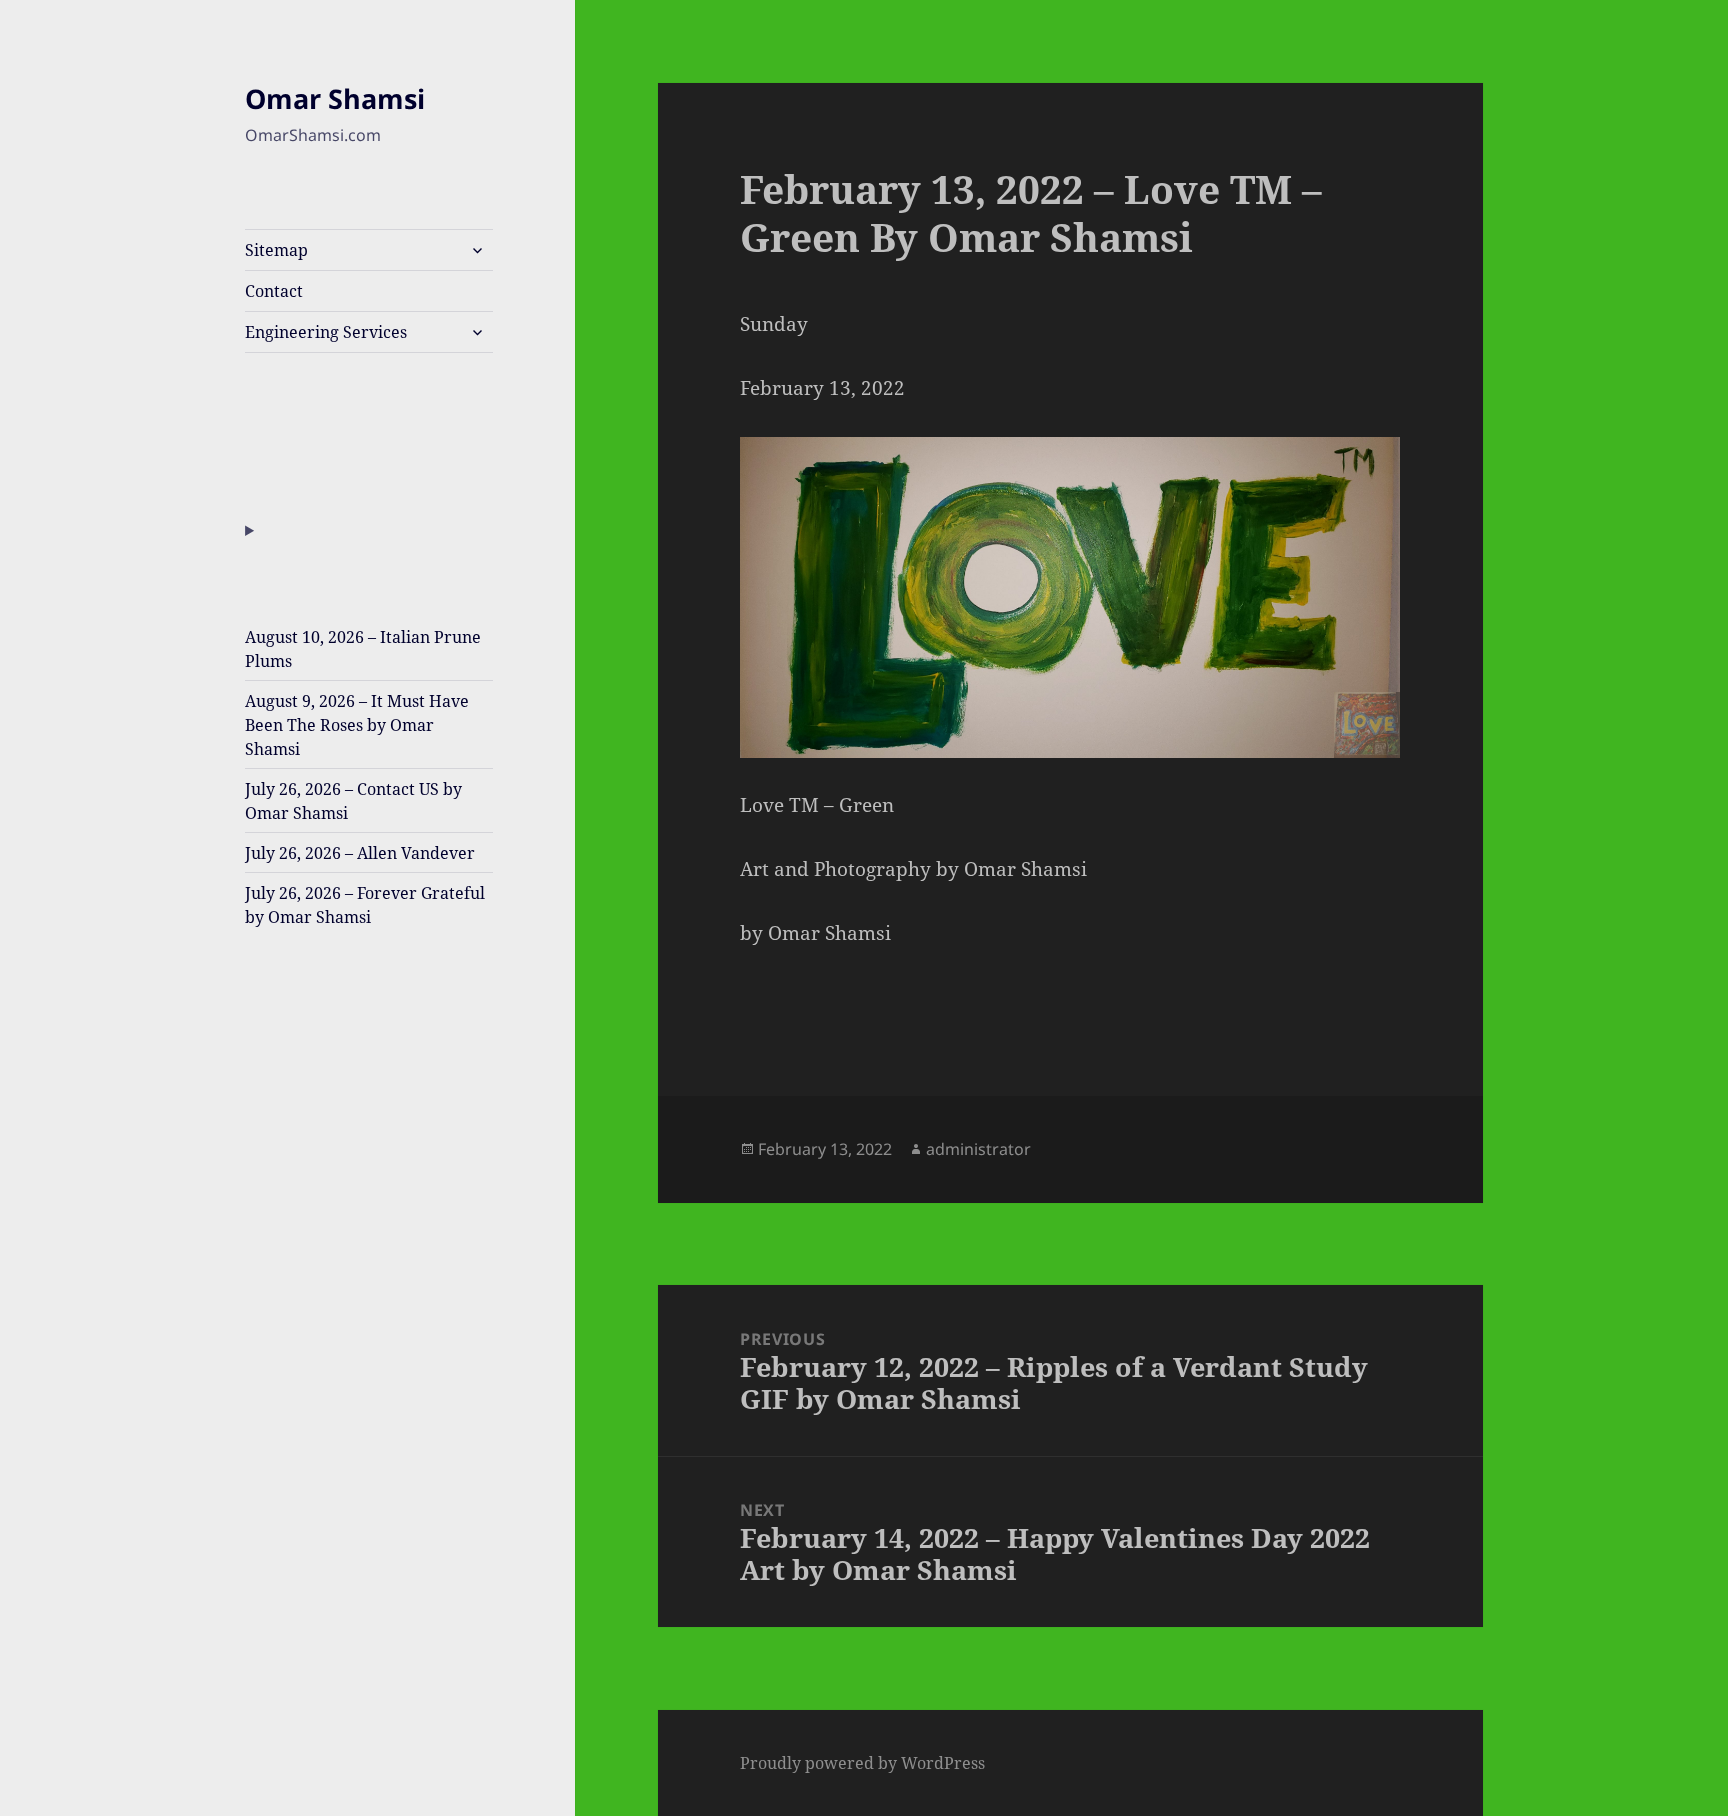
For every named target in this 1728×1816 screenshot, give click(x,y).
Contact (274, 291)
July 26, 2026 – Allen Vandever (360, 853)
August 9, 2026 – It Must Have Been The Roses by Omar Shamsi (357, 725)
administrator (978, 1149)
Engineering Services (326, 332)
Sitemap (276, 250)
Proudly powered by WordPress (862, 1763)
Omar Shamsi (335, 98)
